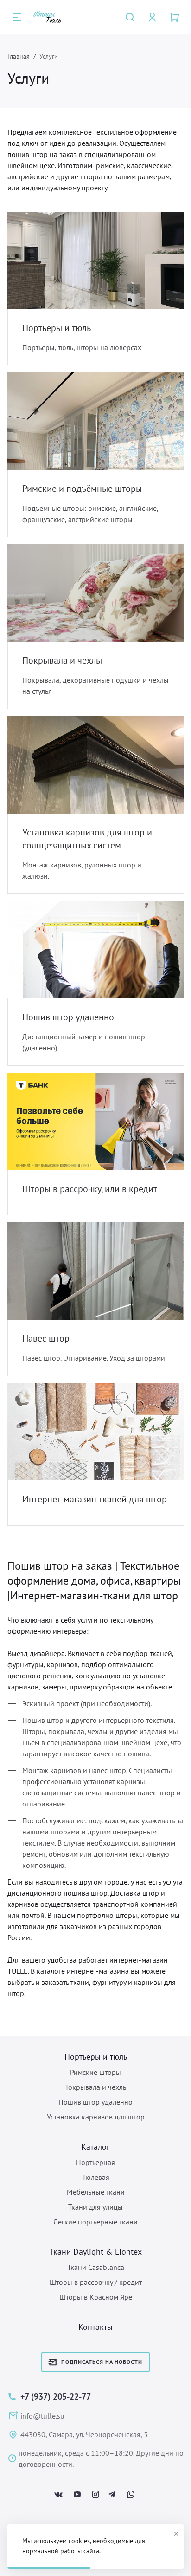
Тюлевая (96, 2177)
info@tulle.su (42, 2416)
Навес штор (46, 1338)
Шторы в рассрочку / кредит (96, 2282)
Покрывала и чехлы (62, 660)
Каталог (95, 2147)
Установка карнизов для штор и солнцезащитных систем (87, 839)
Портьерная (95, 2162)
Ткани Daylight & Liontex (96, 2252)
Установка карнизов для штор (96, 2117)
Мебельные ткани (96, 2192)
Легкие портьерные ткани (95, 2222)
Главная (19, 56)
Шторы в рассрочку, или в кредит (90, 1189)
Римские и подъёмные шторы (82, 489)
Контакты (95, 2327)
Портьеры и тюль (57, 328)
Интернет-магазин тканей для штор (95, 1499)
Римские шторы (95, 2072)
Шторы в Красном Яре (96, 2297)
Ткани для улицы (95, 2207)
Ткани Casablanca (96, 2267)
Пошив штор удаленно (68, 1017)
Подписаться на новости (102, 2362)
